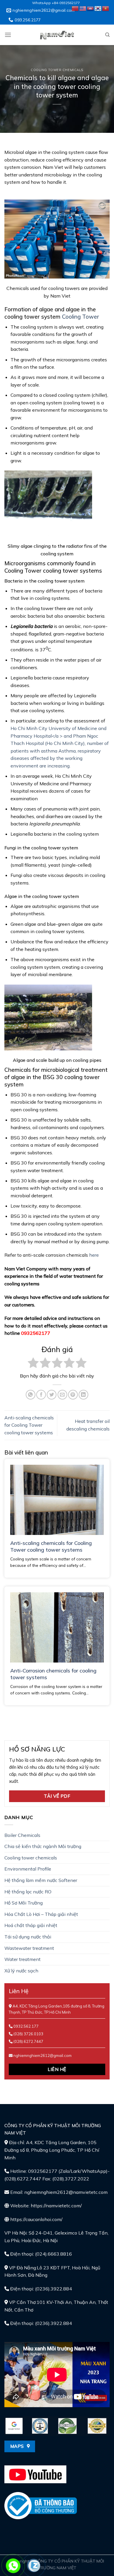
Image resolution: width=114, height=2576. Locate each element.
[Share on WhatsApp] (31, 1395)
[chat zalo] (34, 2565)
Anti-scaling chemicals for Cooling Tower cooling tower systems (29, 1425)
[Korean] (98, 8)
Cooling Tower (81, 317)
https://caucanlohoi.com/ (36, 2219)
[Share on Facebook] (41, 1395)
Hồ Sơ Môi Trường (24, 1903)
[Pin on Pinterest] (73, 1395)
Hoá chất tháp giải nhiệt (31, 1925)
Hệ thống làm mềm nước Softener (41, 1880)
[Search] (107, 35)
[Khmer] (91, 8)
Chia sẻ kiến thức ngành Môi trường (43, 1846)
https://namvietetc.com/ (56, 2206)
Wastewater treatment (29, 1948)
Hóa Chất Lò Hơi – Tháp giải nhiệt (41, 1914)
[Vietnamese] (106, 8)
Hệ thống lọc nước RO (28, 1892)
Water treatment (23, 1959)
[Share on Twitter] (52, 1395)
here (94, 1255)
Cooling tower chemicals (57, 70)
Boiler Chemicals (22, 1835)
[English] (83, 8)
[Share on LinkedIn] (83, 1395)
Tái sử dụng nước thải (28, 1937)
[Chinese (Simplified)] (75, 8)
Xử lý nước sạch (21, 1971)
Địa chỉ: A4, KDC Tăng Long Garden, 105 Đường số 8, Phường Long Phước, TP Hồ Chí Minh (52, 2150)
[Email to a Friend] (62, 1395)
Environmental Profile (28, 1869)
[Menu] (8, 35)
